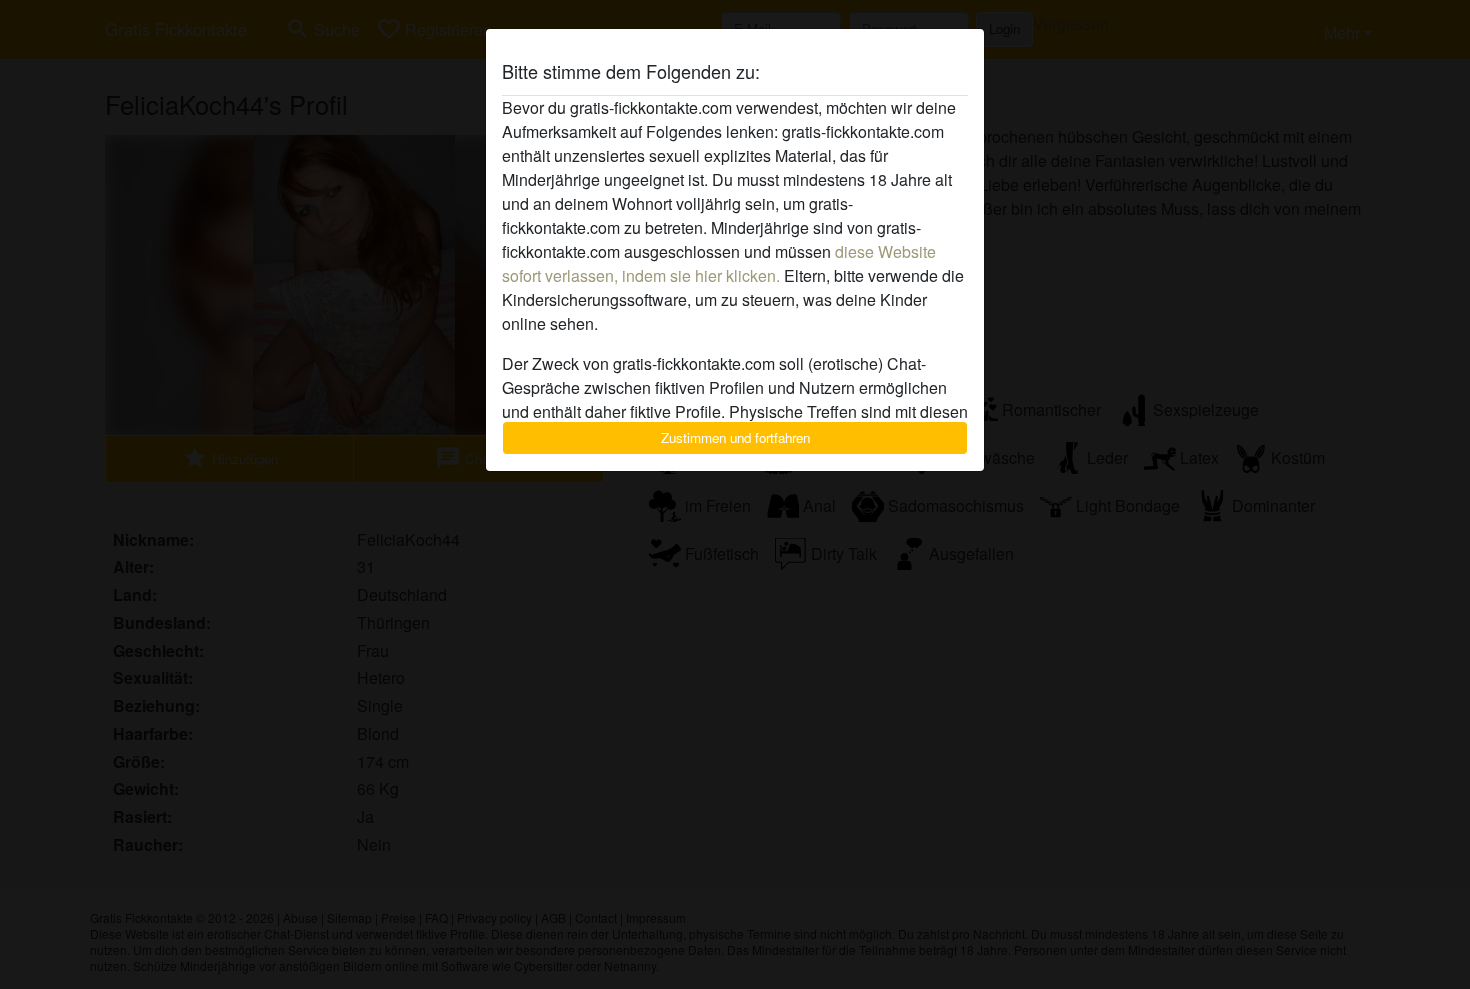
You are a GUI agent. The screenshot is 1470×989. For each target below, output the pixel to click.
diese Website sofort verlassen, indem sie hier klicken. (719, 263)
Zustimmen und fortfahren (735, 437)
